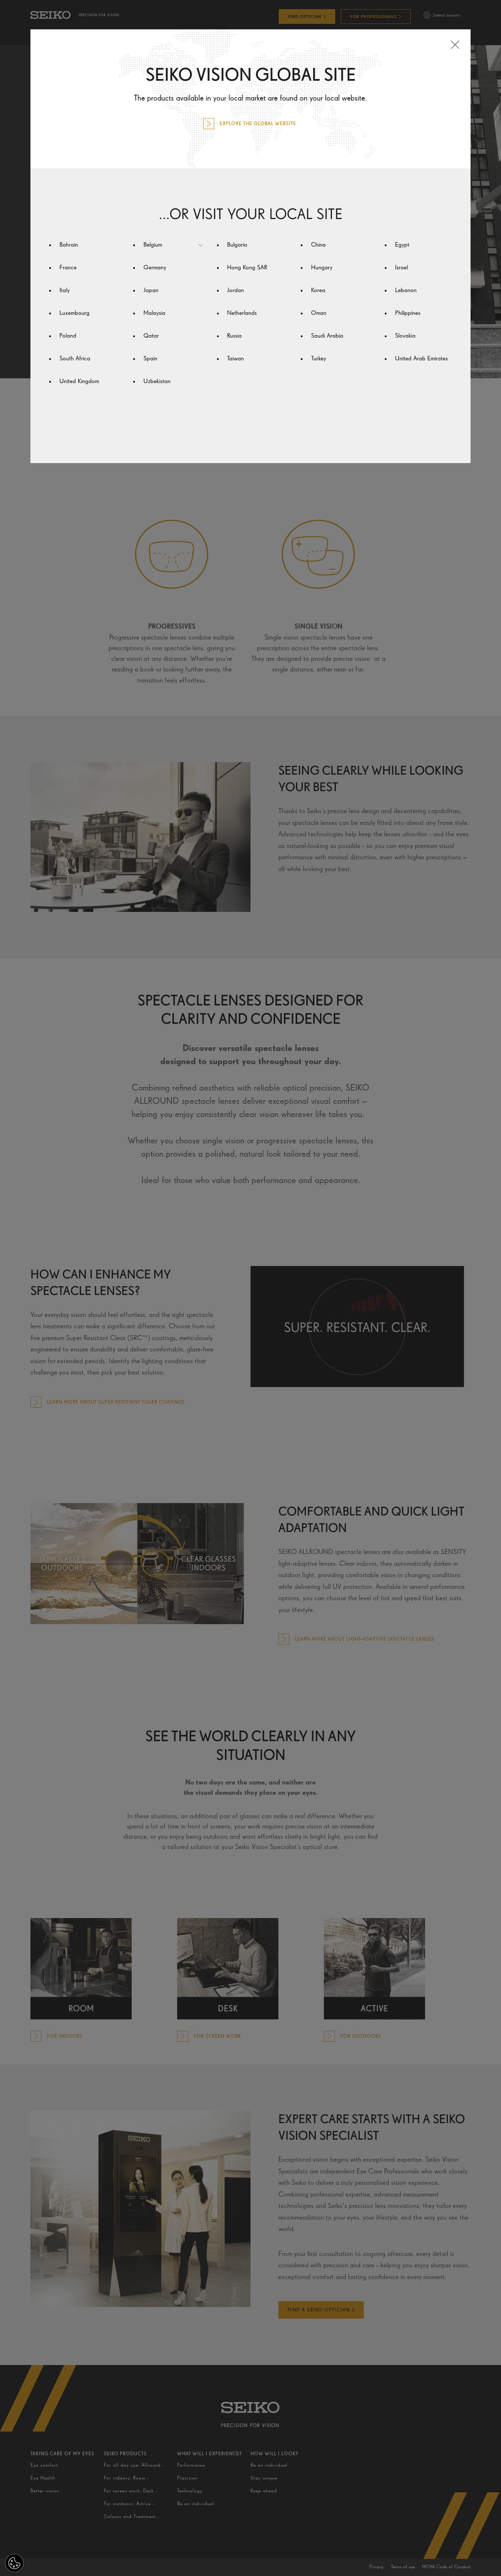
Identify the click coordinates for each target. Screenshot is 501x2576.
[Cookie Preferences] (14, 2563)
